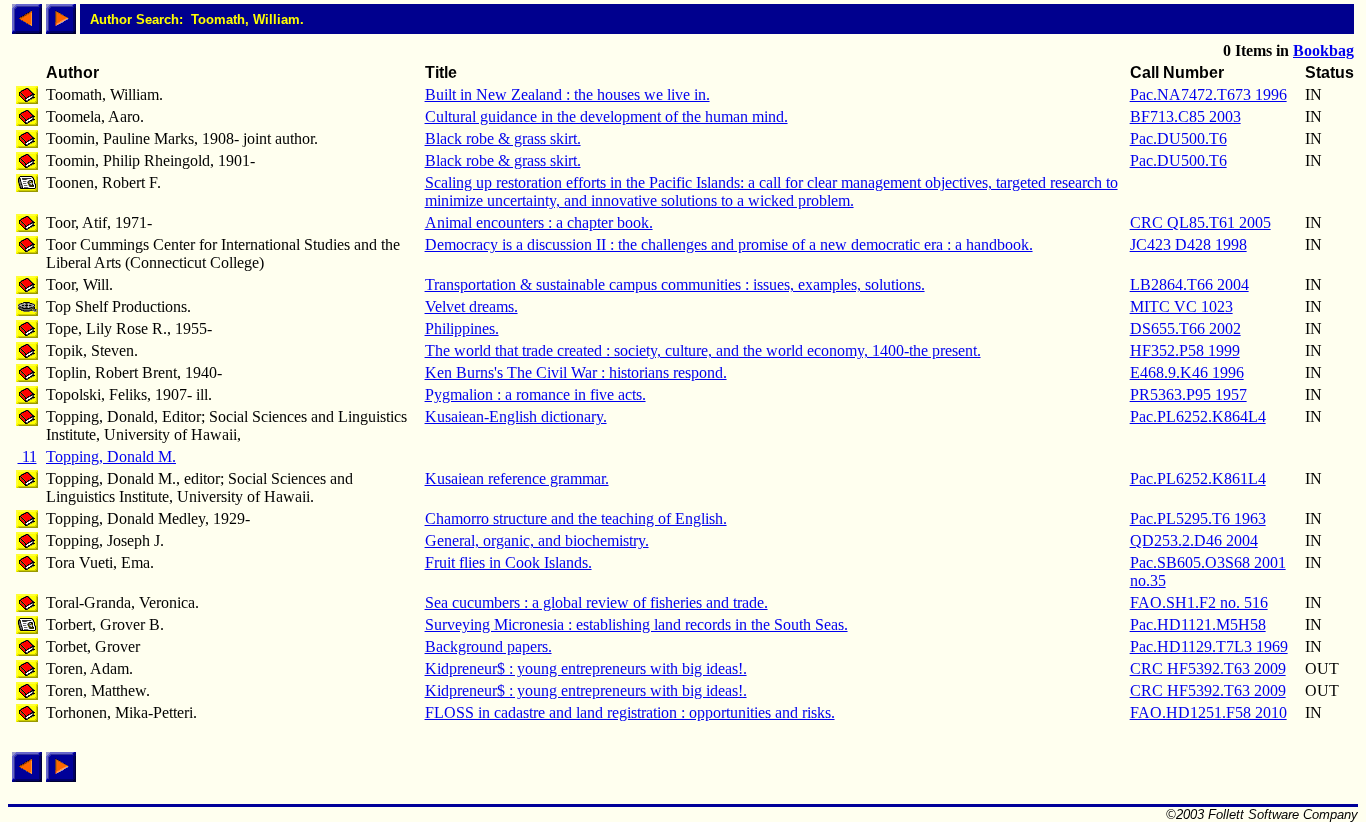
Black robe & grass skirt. (503, 138)
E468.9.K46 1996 (1187, 372)
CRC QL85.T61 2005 (1200, 222)
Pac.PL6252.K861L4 (1198, 478)
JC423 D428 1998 (1188, 244)
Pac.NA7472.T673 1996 (1208, 94)
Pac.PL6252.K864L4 (1198, 416)
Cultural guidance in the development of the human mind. (606, 116)
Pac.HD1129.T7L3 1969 (1209, 646)
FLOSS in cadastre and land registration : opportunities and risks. (630, 712)
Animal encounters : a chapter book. (539, 222)
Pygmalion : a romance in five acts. (535, 394)
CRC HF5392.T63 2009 (1208, 668)
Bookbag (1323, 50)
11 (27, 456)
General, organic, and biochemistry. (537, 540)
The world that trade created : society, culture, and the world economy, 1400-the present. (703, 350)
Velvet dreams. (471, 306)
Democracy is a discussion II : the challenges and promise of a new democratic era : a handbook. (729, 244)
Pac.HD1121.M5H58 (1198, 624)
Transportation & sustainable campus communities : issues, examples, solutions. (675, 284)
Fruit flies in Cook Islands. (508, 562)
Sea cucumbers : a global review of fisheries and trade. (596, 602)
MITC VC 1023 (1181, 306)
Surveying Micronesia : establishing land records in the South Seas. (636, 624)
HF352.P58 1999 (1185, 350)
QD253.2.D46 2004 (1194, 540)
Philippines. (462, 328)
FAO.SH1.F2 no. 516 (1199, 602)
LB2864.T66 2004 (1189, 284)
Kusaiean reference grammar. (517, 478)
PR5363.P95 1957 (1188, 394)
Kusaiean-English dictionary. (516, 416)
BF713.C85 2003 (1185, 116)
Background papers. (488, 646)
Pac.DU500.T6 (1178, 138)
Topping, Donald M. (111, 456)
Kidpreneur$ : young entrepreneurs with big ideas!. (586, 668)
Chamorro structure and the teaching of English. (576, 518)
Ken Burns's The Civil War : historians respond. (576, 372)
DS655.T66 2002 (1185, 328)
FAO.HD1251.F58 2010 (1208, 712)
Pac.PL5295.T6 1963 (1198, 518)
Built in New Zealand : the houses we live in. (567, 94)
